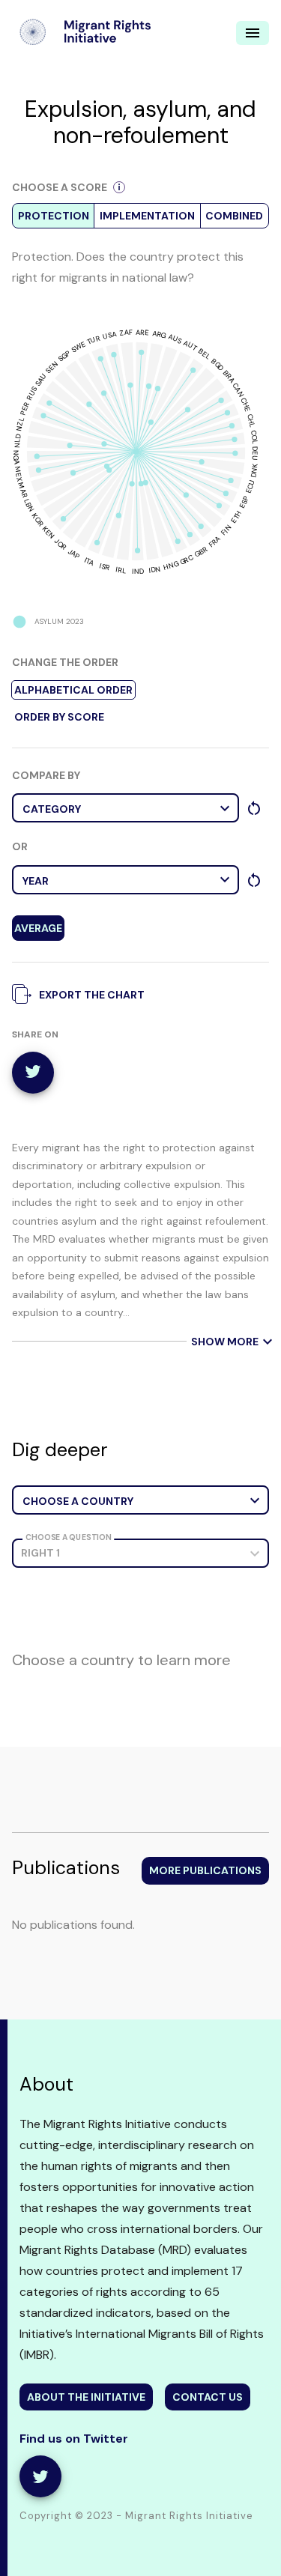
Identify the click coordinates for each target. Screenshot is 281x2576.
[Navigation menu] (253, 33)
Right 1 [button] (40, 1553)
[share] (40, 2476)
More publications (205, 1870)
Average (38, 928)
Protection (54, 216)
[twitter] (33, 1073)
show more (229, 1342)
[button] (126, 808)
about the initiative (86, 2397)
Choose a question (69, 1537)
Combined (234, 216)
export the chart (92, 995)
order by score (59, 717)
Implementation (147, 216)
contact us (208, 2397)
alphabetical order (73, 690)
